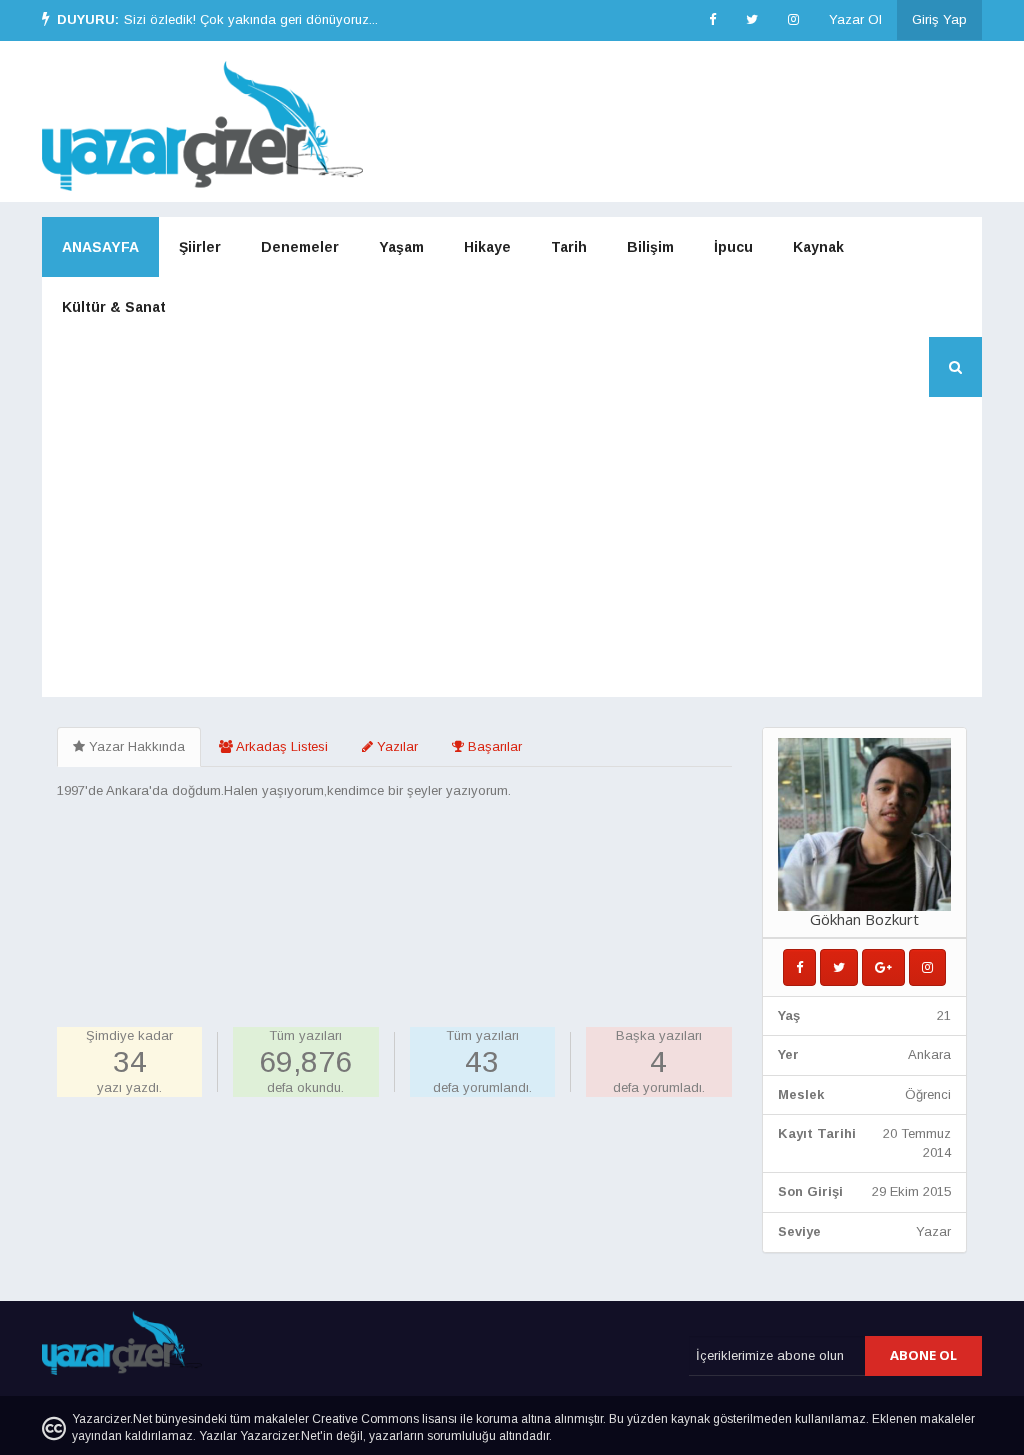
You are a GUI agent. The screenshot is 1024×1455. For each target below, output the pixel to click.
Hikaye (487, 247)
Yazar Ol (855, 19)
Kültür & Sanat (114, 307)
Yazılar (395, 746)
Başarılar (493, 746)
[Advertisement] (512, 547)
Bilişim (650, 247)
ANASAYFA (100, 247)
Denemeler (300, 247)
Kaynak (818, 247)
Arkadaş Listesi (280, 746)
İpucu (733, 247)
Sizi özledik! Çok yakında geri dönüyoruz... (251, 19)
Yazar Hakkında (135, 746)
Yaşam (401, 247)
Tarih (569, 247)
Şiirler (200, 247)
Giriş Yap (939, 19)
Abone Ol (923, 1355)
